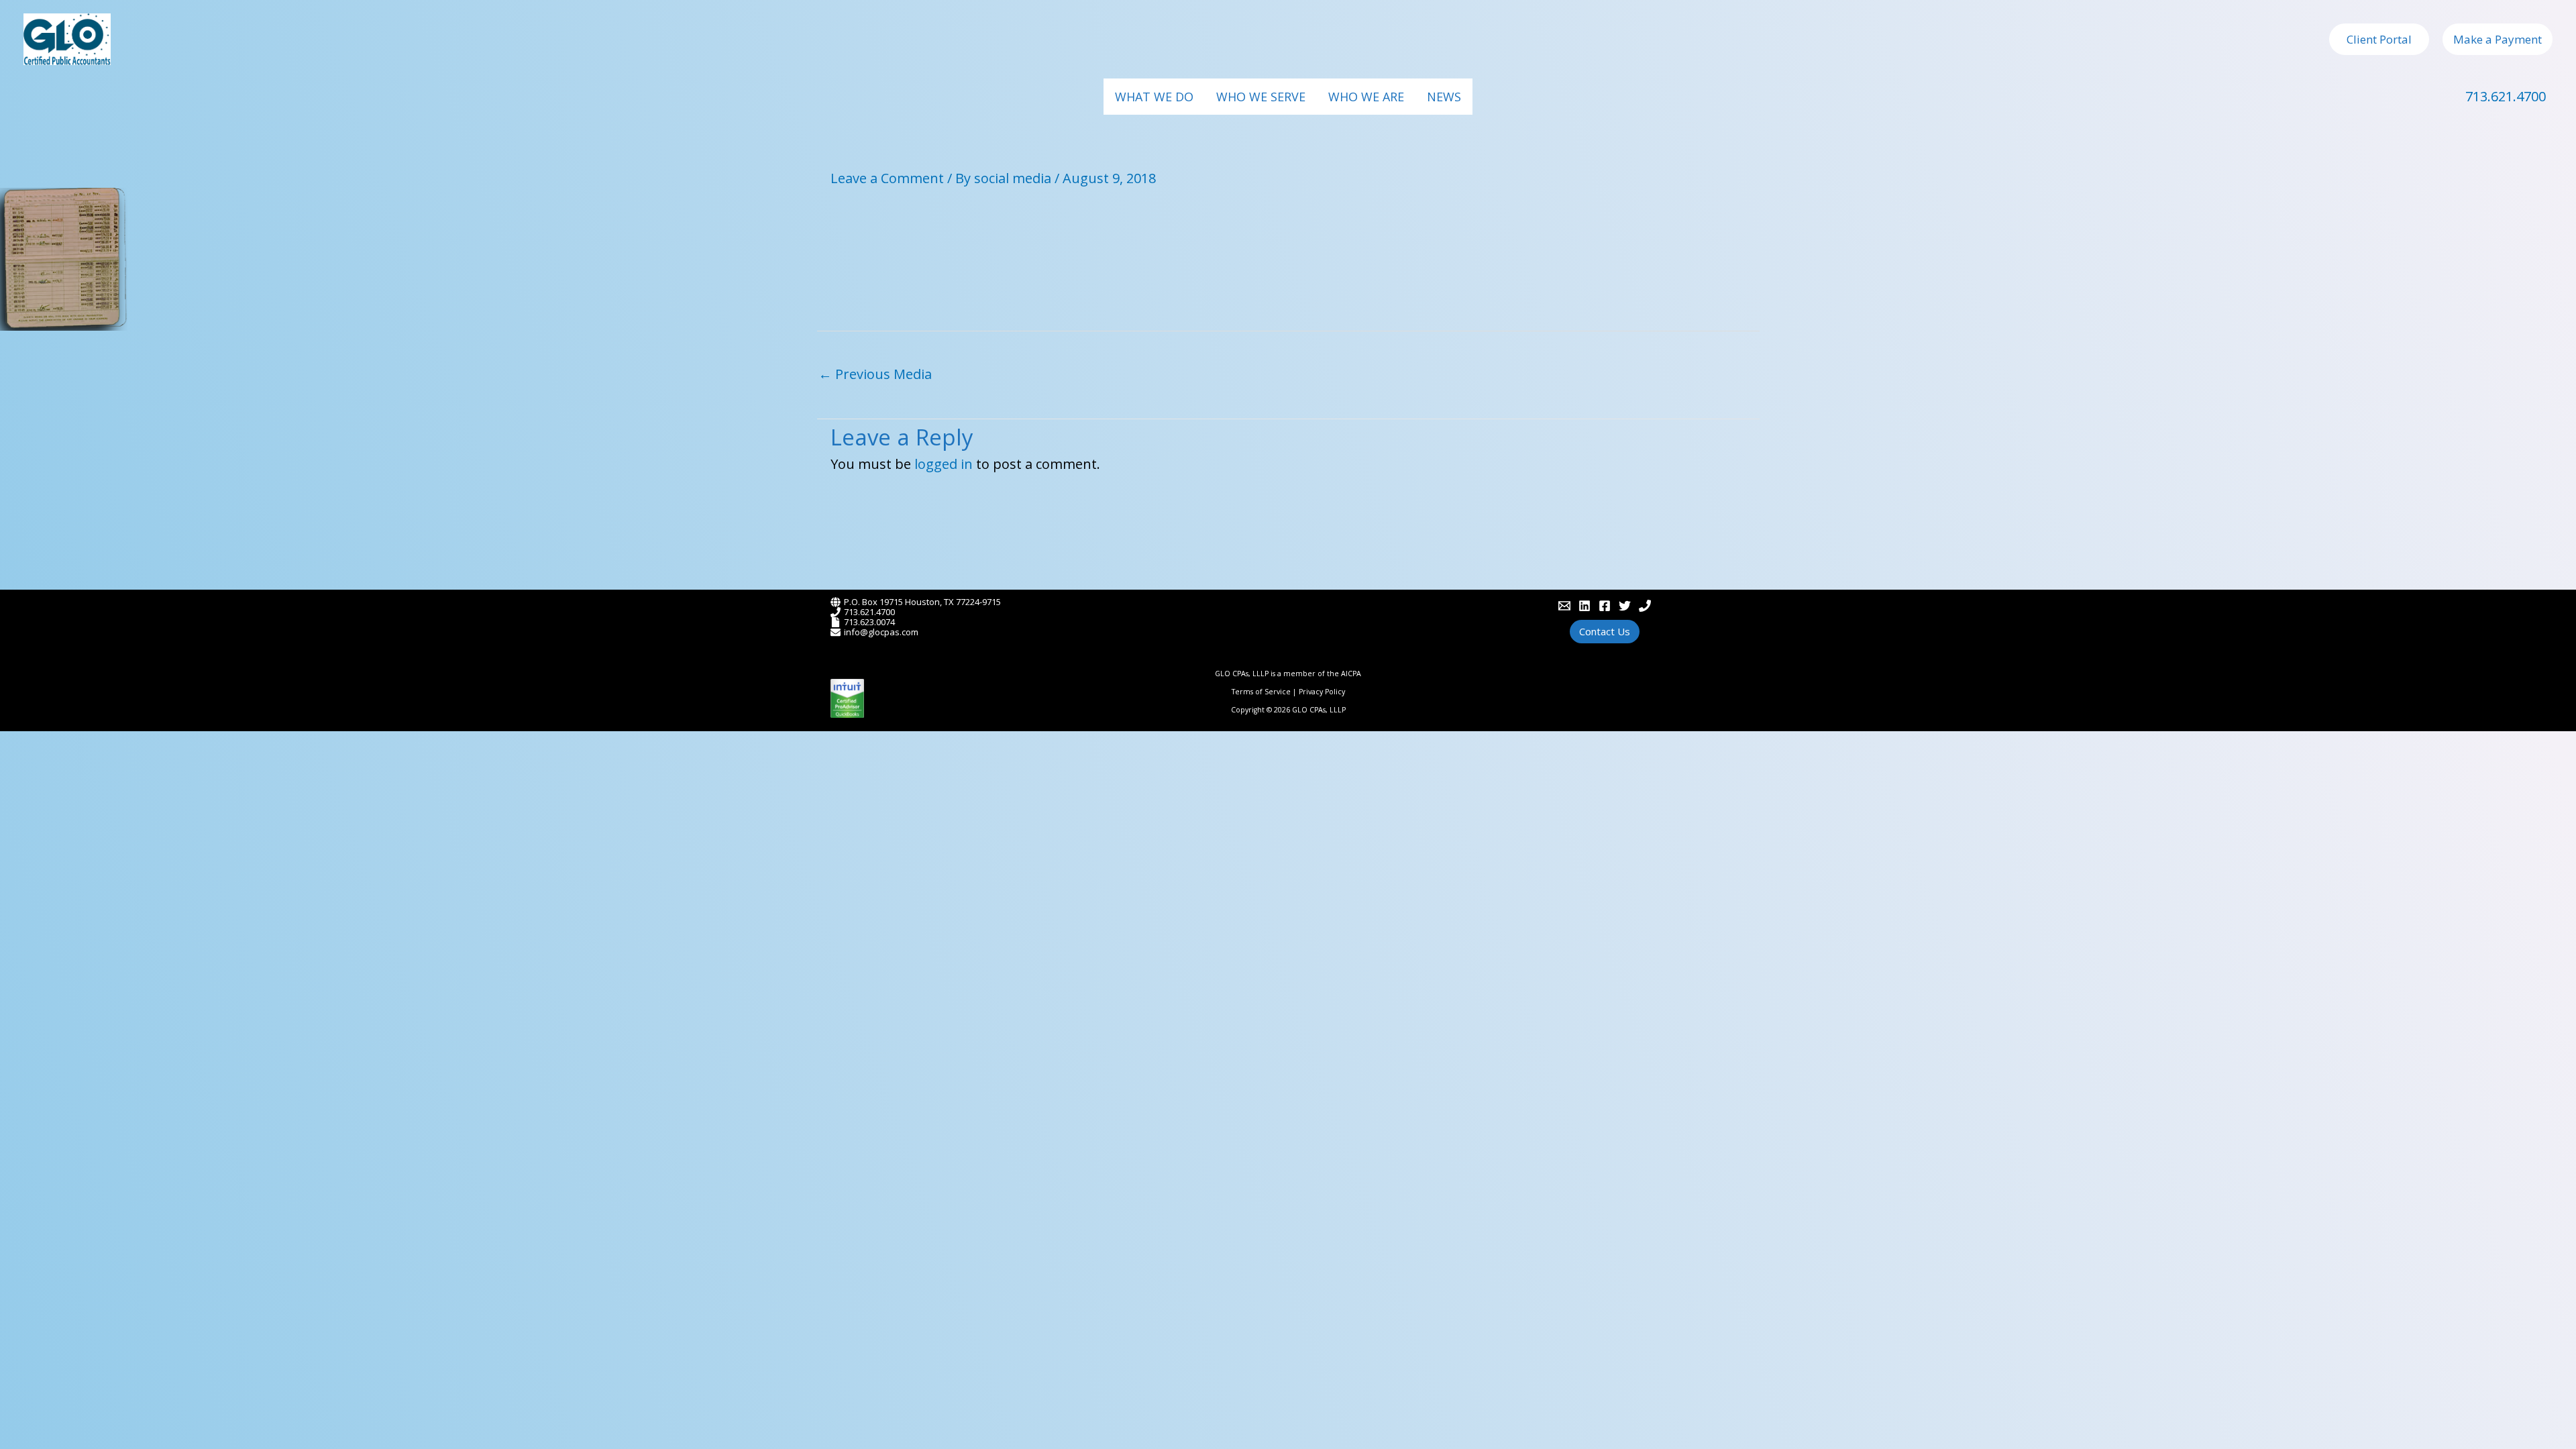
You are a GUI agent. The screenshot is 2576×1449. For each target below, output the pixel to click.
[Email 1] (1564, 606)
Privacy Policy (1322, 692)
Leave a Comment (887, 178)
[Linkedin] (1585, 606)
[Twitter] (1625, 606)
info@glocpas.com (881, 632)
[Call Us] (1645, 606)
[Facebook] (1605, 606)
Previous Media (875, 374)
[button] (2379, 39)
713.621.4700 (2506, 96)
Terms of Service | (1265, 692)
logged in (944, 464)
